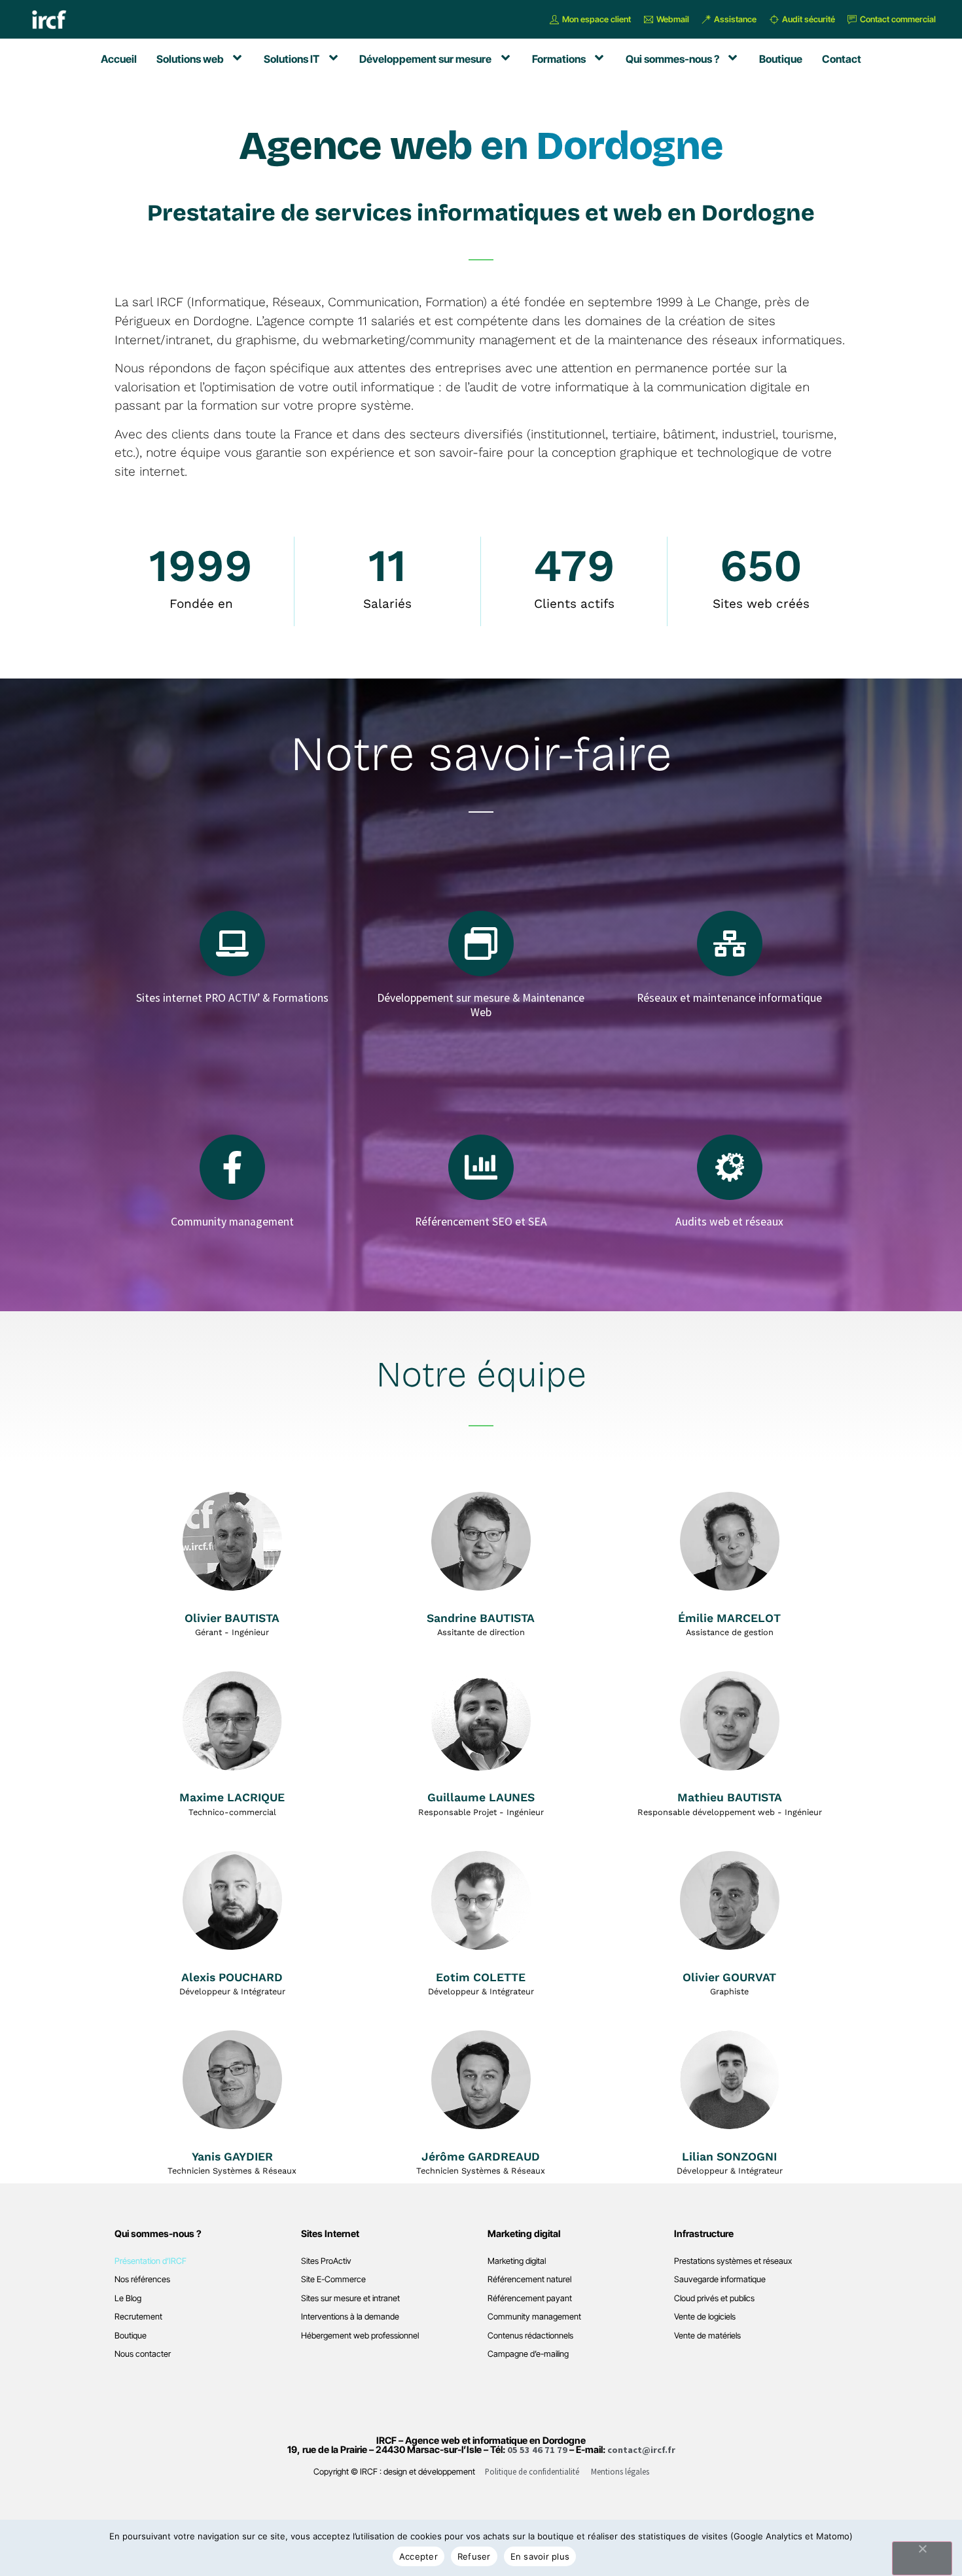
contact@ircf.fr (641, 2450)
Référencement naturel (529, 2279)
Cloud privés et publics (714, 2298)
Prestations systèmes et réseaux (733, 2261)
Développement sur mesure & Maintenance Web (481, 1005)
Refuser (474, 2556)
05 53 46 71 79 (537, 2450)
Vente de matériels (707, 2336)
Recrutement (138, 2317)
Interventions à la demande (350, 2317)
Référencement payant (530, 2298)
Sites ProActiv (326, 2261)
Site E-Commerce (333, 2279)
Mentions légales (620, 2471)
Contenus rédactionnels (530, 2336)
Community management (232, 1222)
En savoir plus (540, 2556)
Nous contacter (143, 2354)
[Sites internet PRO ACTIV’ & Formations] (232, 944)
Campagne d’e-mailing (528, 2354)
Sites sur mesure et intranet (350, 2298)
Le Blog (128, 2298)
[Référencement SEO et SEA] (481, 1167)
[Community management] (232, 1167)
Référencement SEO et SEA (481, 1222)
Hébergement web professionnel (360, 2336)
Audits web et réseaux (729, 1222)
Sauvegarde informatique (720, 2279)
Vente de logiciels (705, 2317)
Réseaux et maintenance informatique (729, 998)
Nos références (142, 2279)
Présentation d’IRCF (151, 2261)
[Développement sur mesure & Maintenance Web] (481, 944)
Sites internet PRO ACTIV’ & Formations (232, 998)
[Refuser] (922, 2558)
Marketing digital (517, 2261)
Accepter (419, 2556)
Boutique (131, 2336)
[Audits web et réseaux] (730, 1167)
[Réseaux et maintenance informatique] (730, 944)
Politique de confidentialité (532, 2471)
